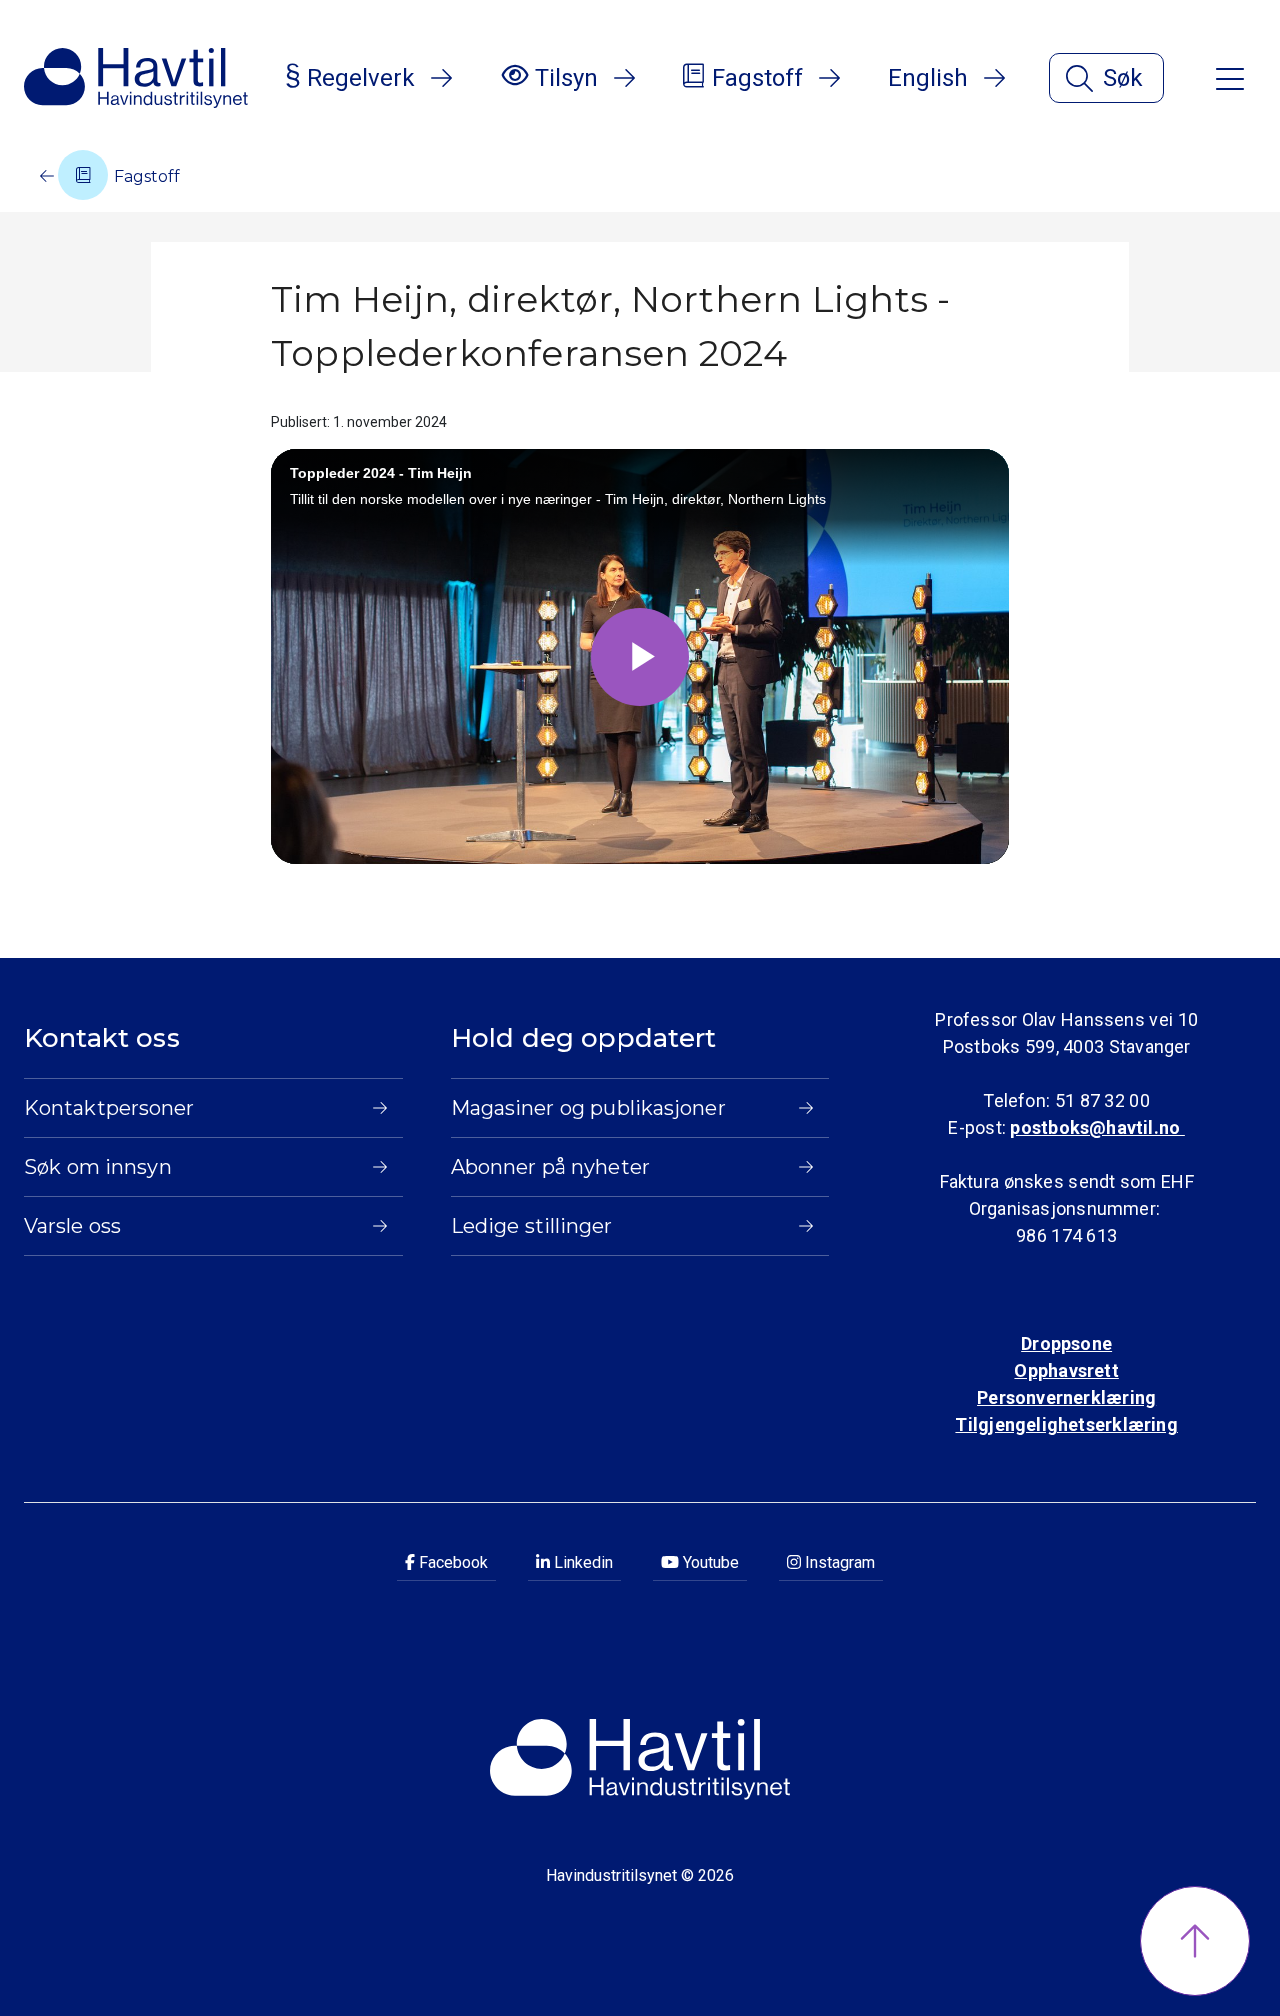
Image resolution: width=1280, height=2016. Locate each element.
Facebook (451, 1562)
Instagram (838, 1562)
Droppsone (1066, 1343)
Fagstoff (145, 176)
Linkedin (581, 1562)
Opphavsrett (1066, 1370)
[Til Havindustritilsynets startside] (136, 78)
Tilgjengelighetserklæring (1066, 1424)
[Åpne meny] (1230, 77)
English (928, 78)
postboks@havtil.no (1097, 1127)
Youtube (709, 1562)
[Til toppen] (1195, 1941)
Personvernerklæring (1066, 1397)
